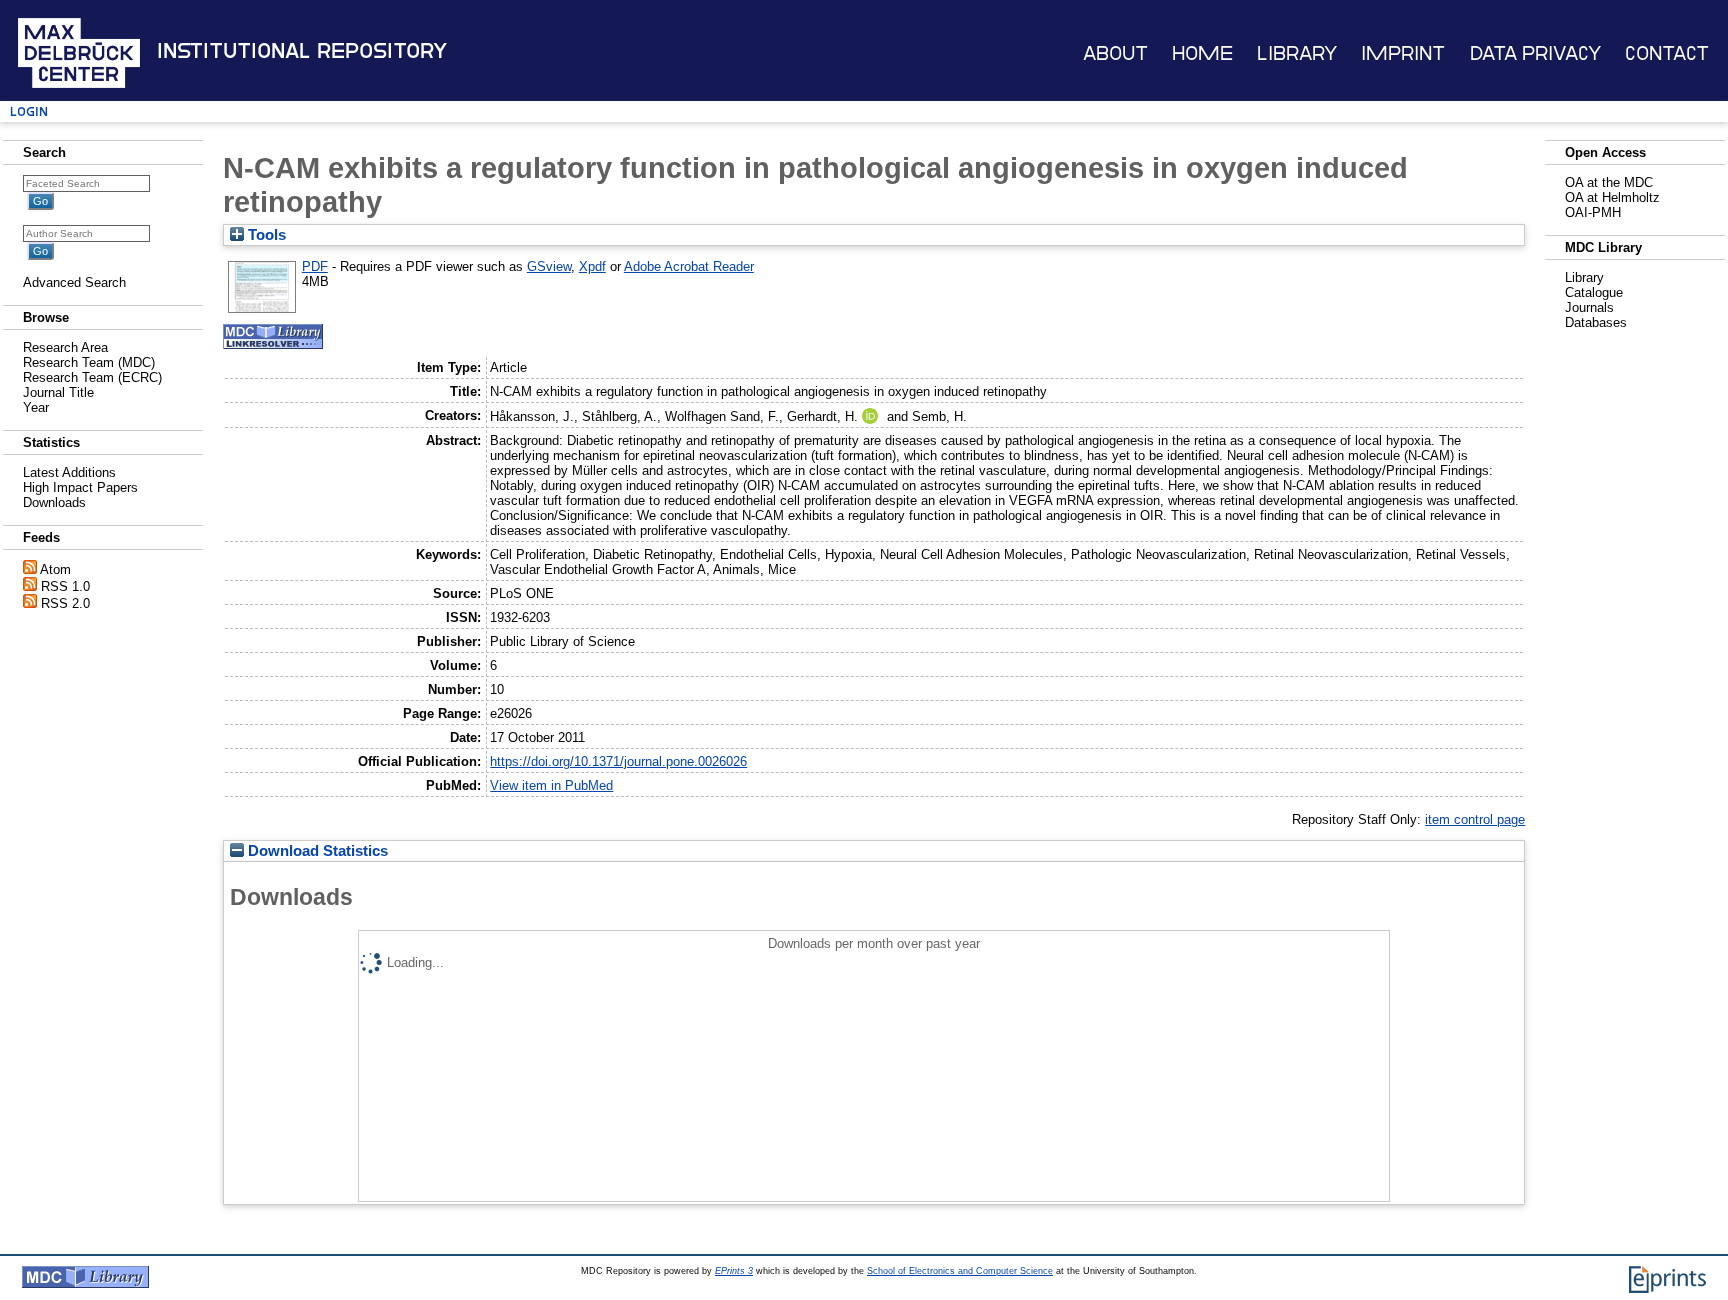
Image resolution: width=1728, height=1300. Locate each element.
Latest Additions (69, 472)
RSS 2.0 (65, 603)
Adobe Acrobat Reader (689, 266)
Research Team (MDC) (89, 362)
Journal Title (58, 392)
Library (1297, 53)
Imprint (1403, 53)
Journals (1589, 307)
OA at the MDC (1609, 182)
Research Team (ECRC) (92, 377)
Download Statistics (316, 851)
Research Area (65, 347)
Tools (265, 235)
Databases (1596, 322)
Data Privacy (1535, 53)
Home (1202, 53)
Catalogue (1594, 292)
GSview (549, 266)
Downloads (54, 502)
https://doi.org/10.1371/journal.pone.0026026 (618, 761)
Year (36, 407)
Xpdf (592, 266)
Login (29, 111)
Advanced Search (74, 282)
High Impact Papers (80, 487)
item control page (1475, 819)
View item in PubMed (551, 785)
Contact (1667, 53)
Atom (55, 569)
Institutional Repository (302, 51)
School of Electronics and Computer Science (960, 1271)
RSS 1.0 (65, 586)
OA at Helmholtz (1612, 197)
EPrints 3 (734, 1271)
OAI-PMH (1593, 212)
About (1115, 53)
